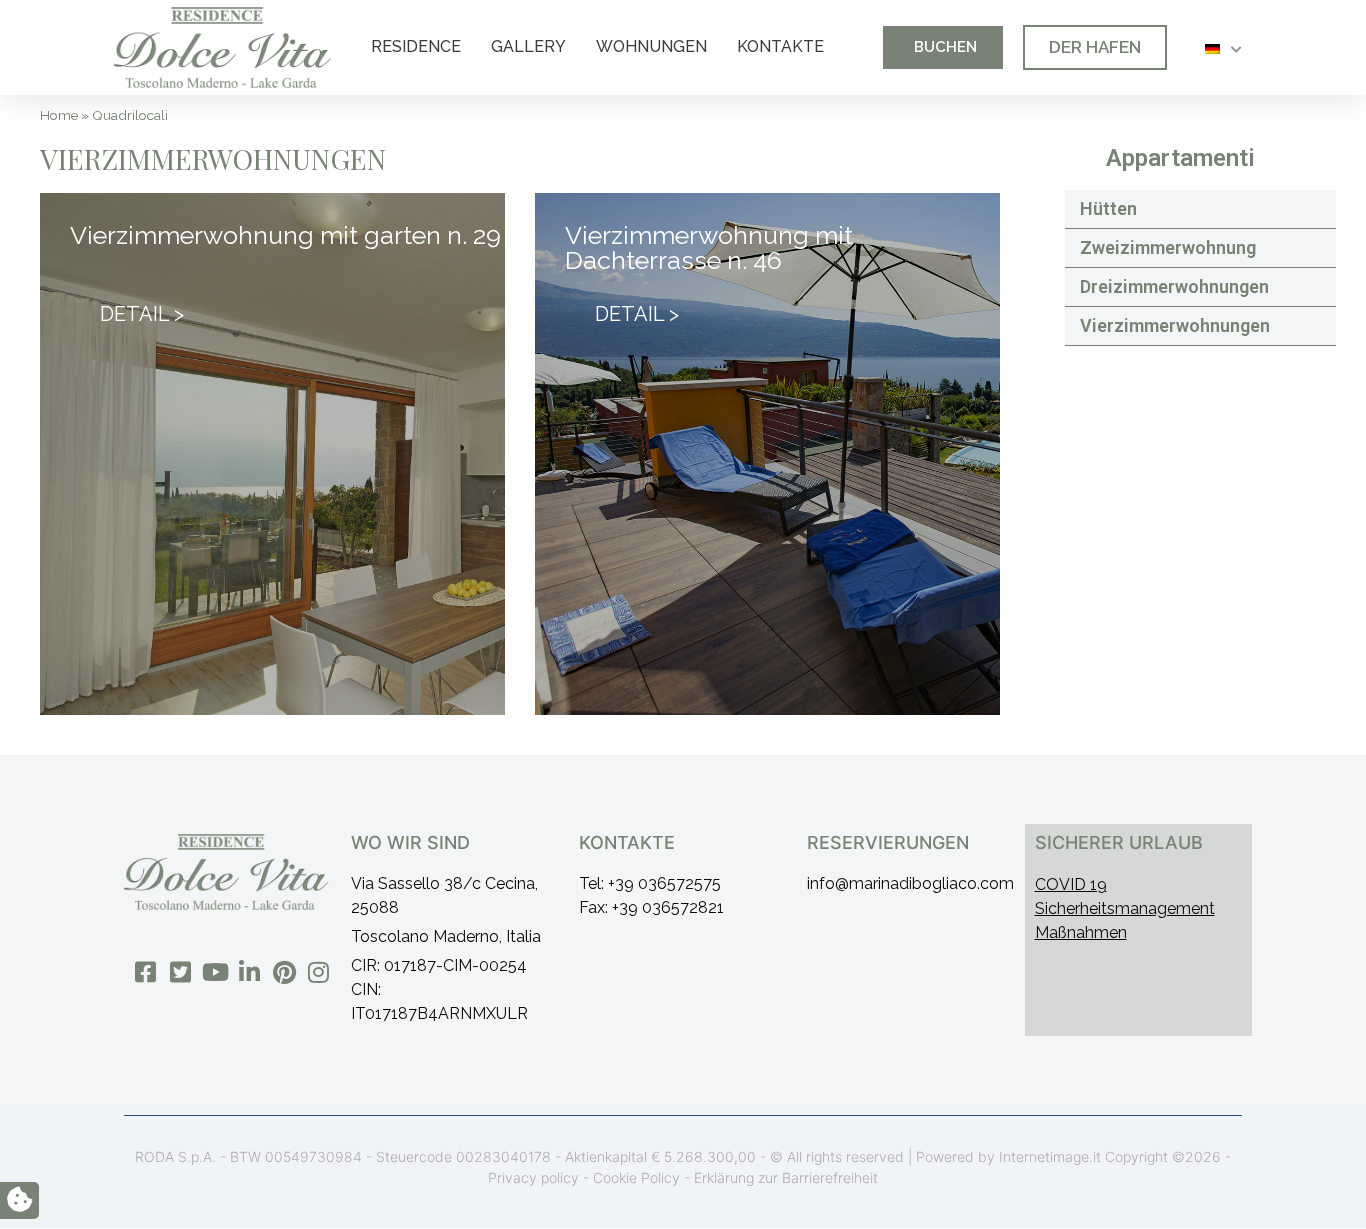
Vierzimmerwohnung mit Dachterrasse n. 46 (709, 247)
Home (59, 115)
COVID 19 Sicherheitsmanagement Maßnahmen (1125, 908)
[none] (1223, 47)
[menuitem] (1223, 47)
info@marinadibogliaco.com (910, 883)
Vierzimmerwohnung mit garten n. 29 (285, 235)
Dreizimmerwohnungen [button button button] (1174, 286)
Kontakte (780, 46)
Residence (416, 46)
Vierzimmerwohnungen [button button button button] (1175, 325)
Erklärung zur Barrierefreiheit (786, 1177)
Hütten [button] (1108, 208)
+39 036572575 (664, 883)
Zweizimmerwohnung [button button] (1168, 247)
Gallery (528, 46)
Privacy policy (533, 1177)
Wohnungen (651, 46)
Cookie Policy (636, 1177)
